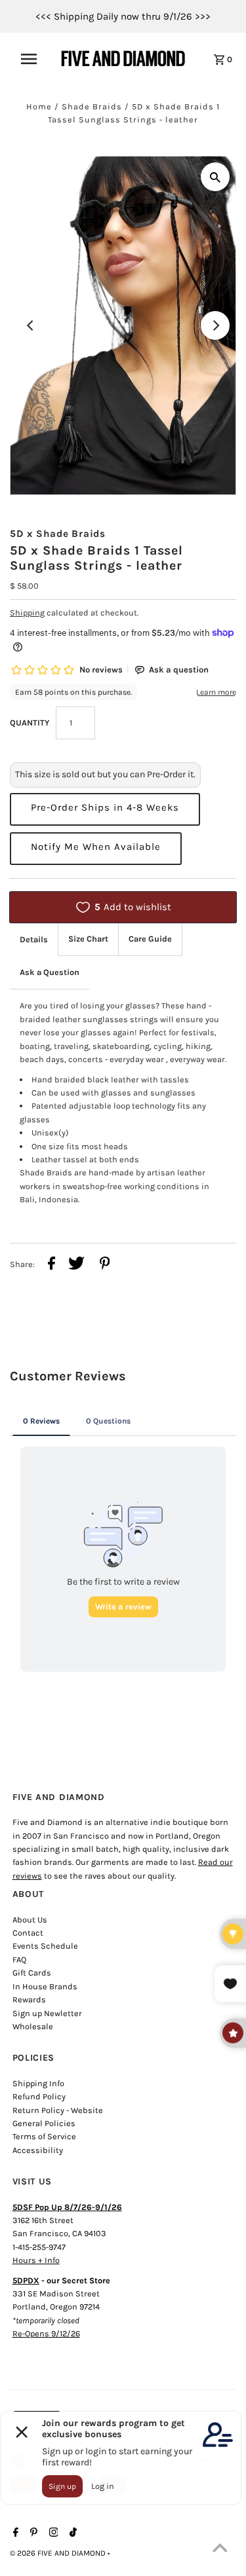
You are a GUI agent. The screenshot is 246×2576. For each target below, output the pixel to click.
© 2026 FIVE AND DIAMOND (59, 2553)
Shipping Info (38, 2083)
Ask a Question (50, 972)
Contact (28, 1933)
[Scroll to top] (220, 2550)
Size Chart (88, 939)
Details (34, 939)
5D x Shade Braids (58, 534)
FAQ (19, 1960)
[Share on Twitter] (76, 1265)
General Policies (44, 2123)
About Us (30, 1920)
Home (39, 106)
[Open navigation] (33, 59)
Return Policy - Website (58, 2110)
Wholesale (33, 2026)
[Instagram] (52, 2533)
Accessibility (38, 2150)
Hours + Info (36, 2260)
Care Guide (150, 939)
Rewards (29, 1999)
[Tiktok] (72, 2533)
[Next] (215, 325)
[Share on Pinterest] (105, 1265)
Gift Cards (32, 1973)
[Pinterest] (32, 2533)
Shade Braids (92, 106)
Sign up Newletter (47, 2013)
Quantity (30, 723)
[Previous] (31, 325)
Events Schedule (45, 1946)
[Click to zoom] (215, 177)
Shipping (27, 613)
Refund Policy (39, 2096)
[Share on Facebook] (51, 1265)
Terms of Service (44, 2136)
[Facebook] (14, 2533)
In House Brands (45, 1986)
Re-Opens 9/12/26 (46, 2333)
